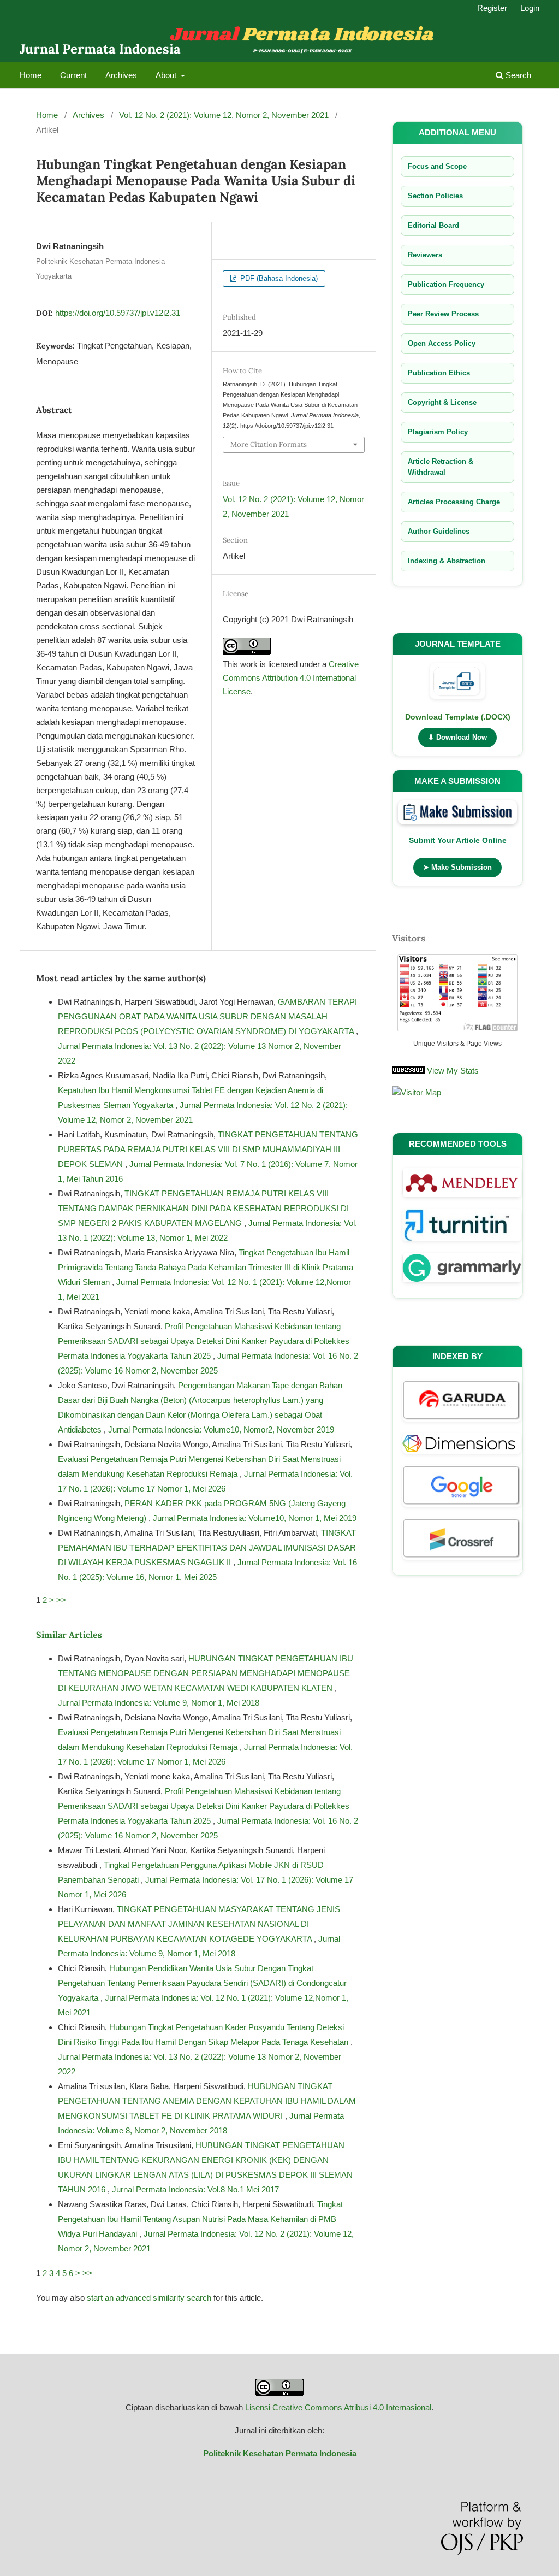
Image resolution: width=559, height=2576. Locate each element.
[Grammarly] (462, 1284)
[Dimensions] (462, 1455)
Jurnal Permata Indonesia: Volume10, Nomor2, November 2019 (221, 1430)
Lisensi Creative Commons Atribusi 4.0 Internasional (338, 2407)
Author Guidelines (439, 531)
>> (61, 1600)
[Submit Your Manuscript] (457, 814)
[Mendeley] (462, 1199)
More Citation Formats (269, 444)
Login (530, 8)
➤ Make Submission (457, 867)
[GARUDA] (462, 1423)
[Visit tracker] (417, 1092)
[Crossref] (462, 1561)
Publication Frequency (446, 284)
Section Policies (435, 196)
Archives (121, 75)
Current (73, 75)
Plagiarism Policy (438, 432)
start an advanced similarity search (149, 2298)
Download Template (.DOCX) (458, 717)
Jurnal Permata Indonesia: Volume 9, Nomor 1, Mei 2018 (159, 1703)
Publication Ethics (439, 373)
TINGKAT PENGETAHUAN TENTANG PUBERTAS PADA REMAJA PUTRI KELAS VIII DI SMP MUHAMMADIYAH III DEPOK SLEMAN (208, 1149)
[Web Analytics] (408, 1071)
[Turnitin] (462, 1243)
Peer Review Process (443, 314)
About (167, 75)
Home (31, 75)
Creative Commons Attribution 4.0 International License (291, 678)
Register (492, 8)
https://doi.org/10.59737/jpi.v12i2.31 (118, 313)
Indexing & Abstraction (447, 561)
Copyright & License (442, 402)
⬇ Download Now (457, 737)
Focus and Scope (437, 166)
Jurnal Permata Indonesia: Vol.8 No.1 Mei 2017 (195, 2189)
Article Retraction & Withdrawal (441, 467)
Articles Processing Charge (454, 502)
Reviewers (425, 255)
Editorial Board (433, 225)
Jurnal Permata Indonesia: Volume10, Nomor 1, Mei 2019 (255, 1518)
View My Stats (453, 1071)
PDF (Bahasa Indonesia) (278, 278)
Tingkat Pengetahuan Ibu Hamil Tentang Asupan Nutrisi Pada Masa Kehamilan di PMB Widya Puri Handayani (200, 2219)
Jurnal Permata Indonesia (100, 49)
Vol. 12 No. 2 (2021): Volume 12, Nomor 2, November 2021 (224, 115)
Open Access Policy (442, 343)
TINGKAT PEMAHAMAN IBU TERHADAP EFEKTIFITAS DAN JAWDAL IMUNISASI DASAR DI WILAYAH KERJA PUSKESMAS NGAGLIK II (207, 1548)
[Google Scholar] (462, 1508)
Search (517, 75)
